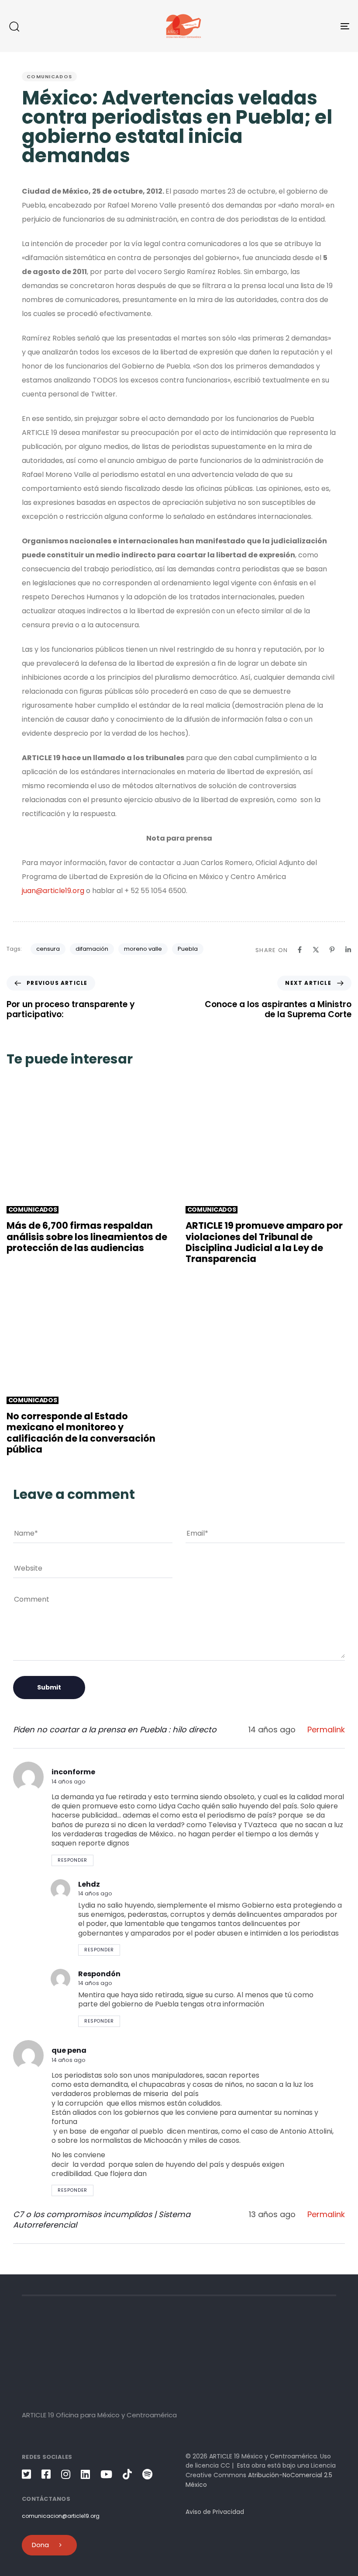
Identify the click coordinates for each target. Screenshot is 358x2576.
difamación (92, 949)
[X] (316, 950)
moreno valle (143, 949)
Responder (72, 1860)
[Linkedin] (348, 950)
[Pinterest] (332, 950)
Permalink (326, 1730)
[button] (14, 26)
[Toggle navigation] (293, 26)
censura (48, 949)
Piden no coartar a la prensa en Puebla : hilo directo (115, 1730)
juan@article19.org (53, 891)
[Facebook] (300, 950)
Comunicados (49, 76)
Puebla (188, 949)
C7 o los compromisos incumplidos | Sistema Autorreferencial (102, 2220)
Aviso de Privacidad (215, 2512)
